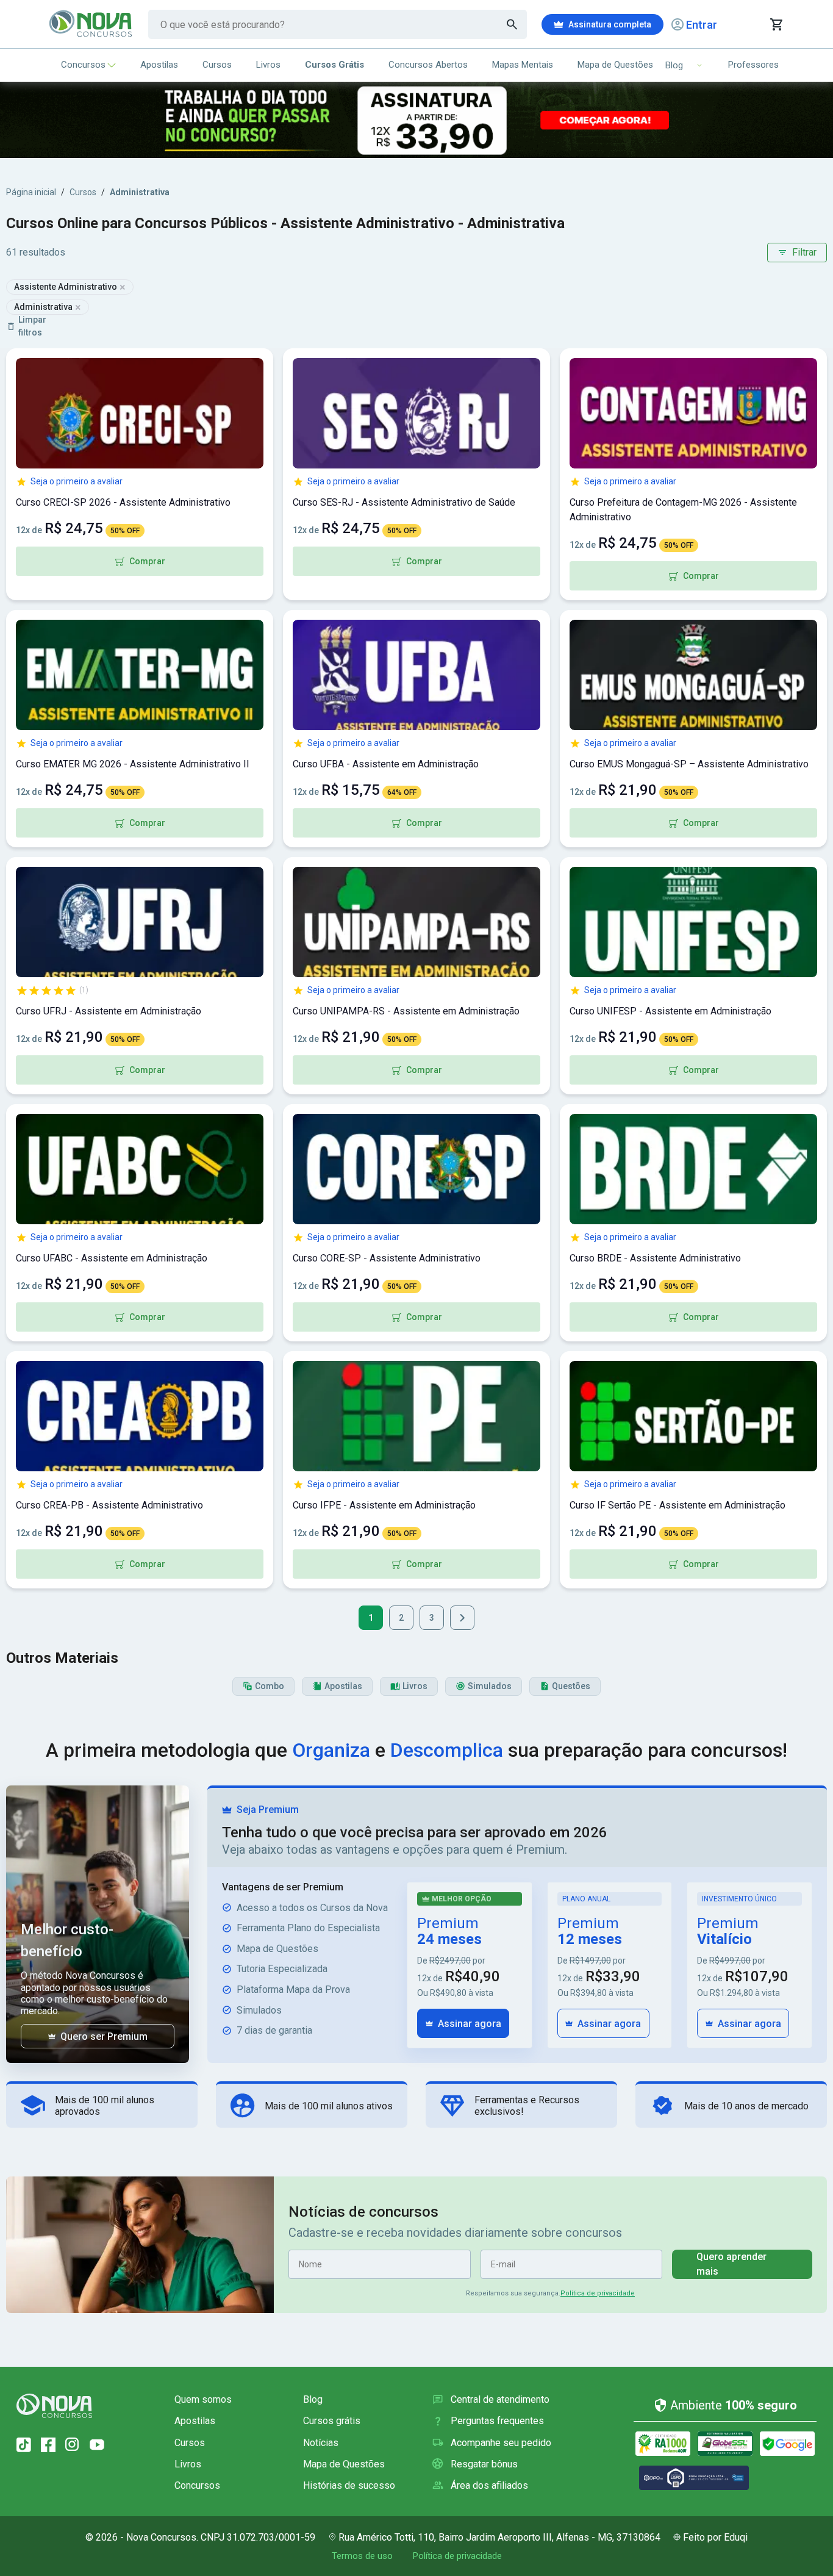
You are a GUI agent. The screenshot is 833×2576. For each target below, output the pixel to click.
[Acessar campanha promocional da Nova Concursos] (416, 120)
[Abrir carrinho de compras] (776, 24)
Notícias (321, 2443)
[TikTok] (24, 2445)
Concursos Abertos (428, 65)
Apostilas (159, 65)
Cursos (217, 65)
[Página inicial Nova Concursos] (54, 2406)
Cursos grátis (332, 2421)
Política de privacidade (598, 2293)
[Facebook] (48, 2445)
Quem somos (203, 2399)
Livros (268, 65)
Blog (313, 2399)
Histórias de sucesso (349, 2485)
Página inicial (31, 192)
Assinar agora (470, 2024)
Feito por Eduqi (715, 2537)
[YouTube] (97, 2445)
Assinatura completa (610, 24)
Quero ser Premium (104, 2036)
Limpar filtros (32, 326)
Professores (753, 65)
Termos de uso (362, 2556)
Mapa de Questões (615, 65)
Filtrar (804, 252)
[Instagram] (73, 2445)
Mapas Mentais (523, 65)
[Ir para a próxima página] (462, 1618)
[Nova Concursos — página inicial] (91, 24)
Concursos (83, 65)
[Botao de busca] (512, 24)
